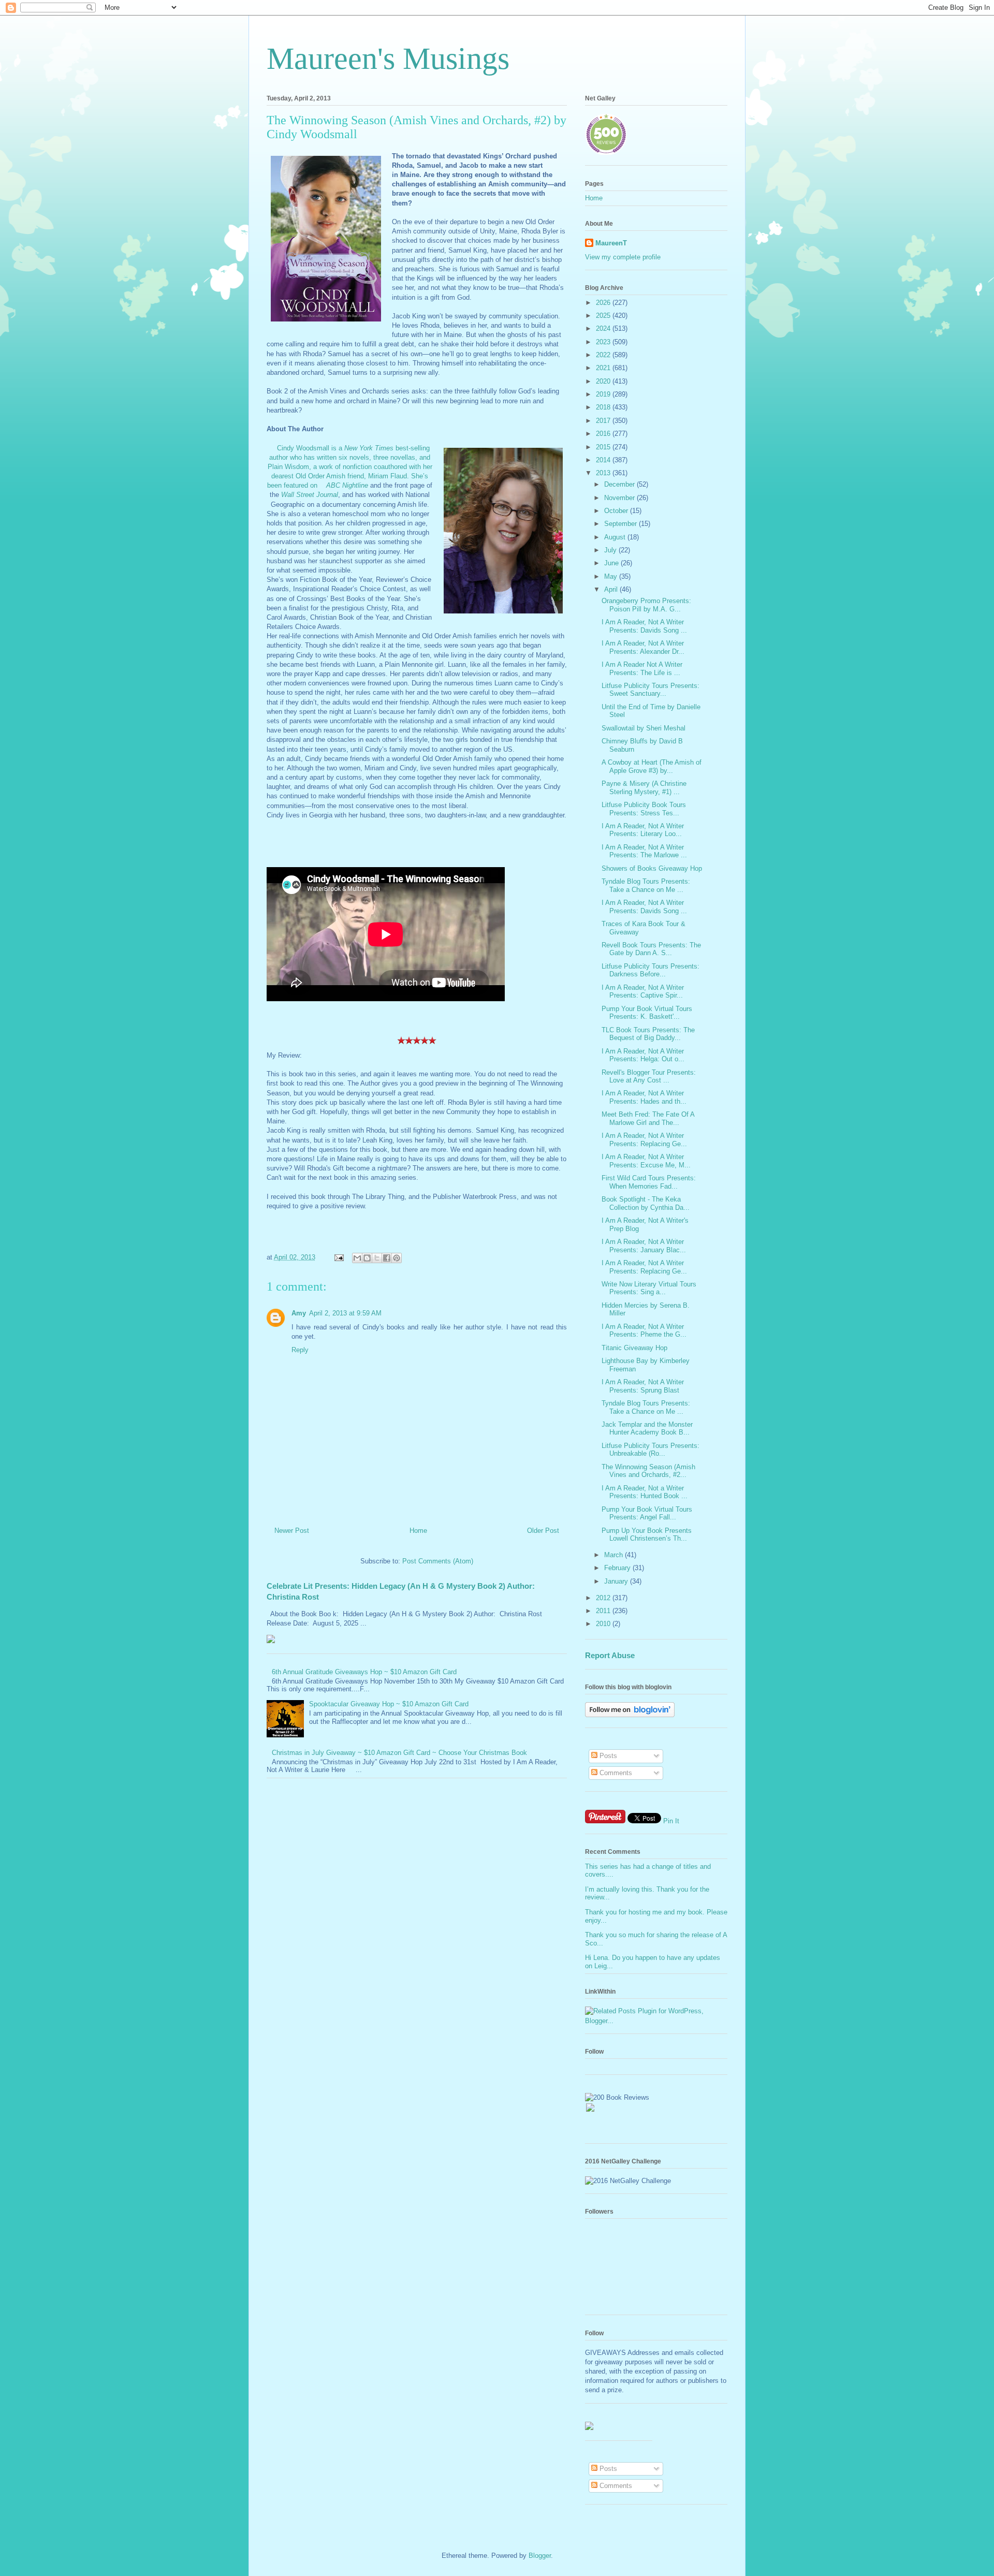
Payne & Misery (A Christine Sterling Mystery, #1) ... (644, 788)
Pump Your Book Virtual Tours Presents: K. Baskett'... (647, 1013)
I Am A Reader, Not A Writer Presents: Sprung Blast (643, 1386)
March (615, 1555)
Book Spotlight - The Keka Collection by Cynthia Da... (646, 1203)
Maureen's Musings (388, 58)
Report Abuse (610, 1655)
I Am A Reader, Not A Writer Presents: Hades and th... (644, 1097)
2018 (604, 407)
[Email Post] (338, 1257)
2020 (604, 381)
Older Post (543, 1531)
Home (418, 1531)
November (620, 498)
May (612, 576)
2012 (604, 1598)
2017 (604, 421)
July (611, 550)
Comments (615, 1773)
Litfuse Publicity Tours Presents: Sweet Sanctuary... (651, 690)
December (620, 484)
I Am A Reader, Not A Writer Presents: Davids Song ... (644, 626)
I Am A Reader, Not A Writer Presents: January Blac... (644, 1246)
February (618, 1568)
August (616, 537)
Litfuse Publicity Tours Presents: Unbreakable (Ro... (651, 1450)
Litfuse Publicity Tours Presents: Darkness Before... (651, 970)
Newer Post (292, 1531)
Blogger (540, 2556)
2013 (604, 473)
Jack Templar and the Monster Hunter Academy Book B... (647, 1429)
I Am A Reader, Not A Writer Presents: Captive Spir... (643, 992)
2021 (604, 368)
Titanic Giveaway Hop (634, 1348)
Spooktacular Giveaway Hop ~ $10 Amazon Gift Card (389, 1704)
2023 (604, 342)
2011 (604, 1611)
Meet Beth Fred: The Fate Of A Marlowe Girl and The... (648, 1118)
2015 (604, 447)
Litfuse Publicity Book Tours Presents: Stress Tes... (644, 809)
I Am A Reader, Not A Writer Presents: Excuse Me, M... (646, 1161)
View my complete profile (623, 257)
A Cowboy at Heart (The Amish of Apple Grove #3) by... (652, 766)
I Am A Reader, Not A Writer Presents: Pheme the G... (644, 1331)
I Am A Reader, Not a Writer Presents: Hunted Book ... (645, 1492)
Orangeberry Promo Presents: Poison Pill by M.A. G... (646, 605)
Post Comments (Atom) (438, 1561)
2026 (604, 303)
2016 (604, 434)
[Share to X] (377, 1258)
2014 (604, 460)
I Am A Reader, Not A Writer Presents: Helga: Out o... (643, 1055)
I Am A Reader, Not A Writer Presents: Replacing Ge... (644, 1140)
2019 (604, 394)
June (612, 563)
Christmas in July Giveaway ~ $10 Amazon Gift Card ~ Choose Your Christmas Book (399, 1753)
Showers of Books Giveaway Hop (652, 868)
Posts (607, 1756)
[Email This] (357, 1258)
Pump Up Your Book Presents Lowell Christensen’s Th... (647, 1535)
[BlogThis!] (367, 1258)
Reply (300, 1350)
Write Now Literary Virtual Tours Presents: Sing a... (649, 1288)
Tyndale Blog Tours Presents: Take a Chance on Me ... (646, 886)
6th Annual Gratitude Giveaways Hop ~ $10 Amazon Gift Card (364, 1672)
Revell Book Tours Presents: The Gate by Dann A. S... (651, 949)
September (622, 524)
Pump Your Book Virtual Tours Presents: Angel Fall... (647, 1513)
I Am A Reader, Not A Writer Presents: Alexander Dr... (643, 647)
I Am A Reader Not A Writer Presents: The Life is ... (642, 669)
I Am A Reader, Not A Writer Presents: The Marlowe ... (644, 851)
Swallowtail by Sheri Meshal (644, 728)
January (617, 1581)
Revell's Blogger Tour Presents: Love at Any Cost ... (649, 1077)
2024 (604, 328)
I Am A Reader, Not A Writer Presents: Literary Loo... (643, 830)
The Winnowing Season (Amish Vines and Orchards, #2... (648, 1471)
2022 (604, 355)
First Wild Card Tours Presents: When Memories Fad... (649, 1182)
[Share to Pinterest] (397, 1258)
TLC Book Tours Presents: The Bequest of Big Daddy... (648, 1034)
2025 (604, 316)
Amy (299, 1313)
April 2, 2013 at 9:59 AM (345, 1313)
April (612, 589)
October (617, 511)
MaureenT (611, 243)
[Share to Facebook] (387, 1258)
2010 (604, 1624)
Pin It (671, 1821)
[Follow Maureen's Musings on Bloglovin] (630, 1715)
